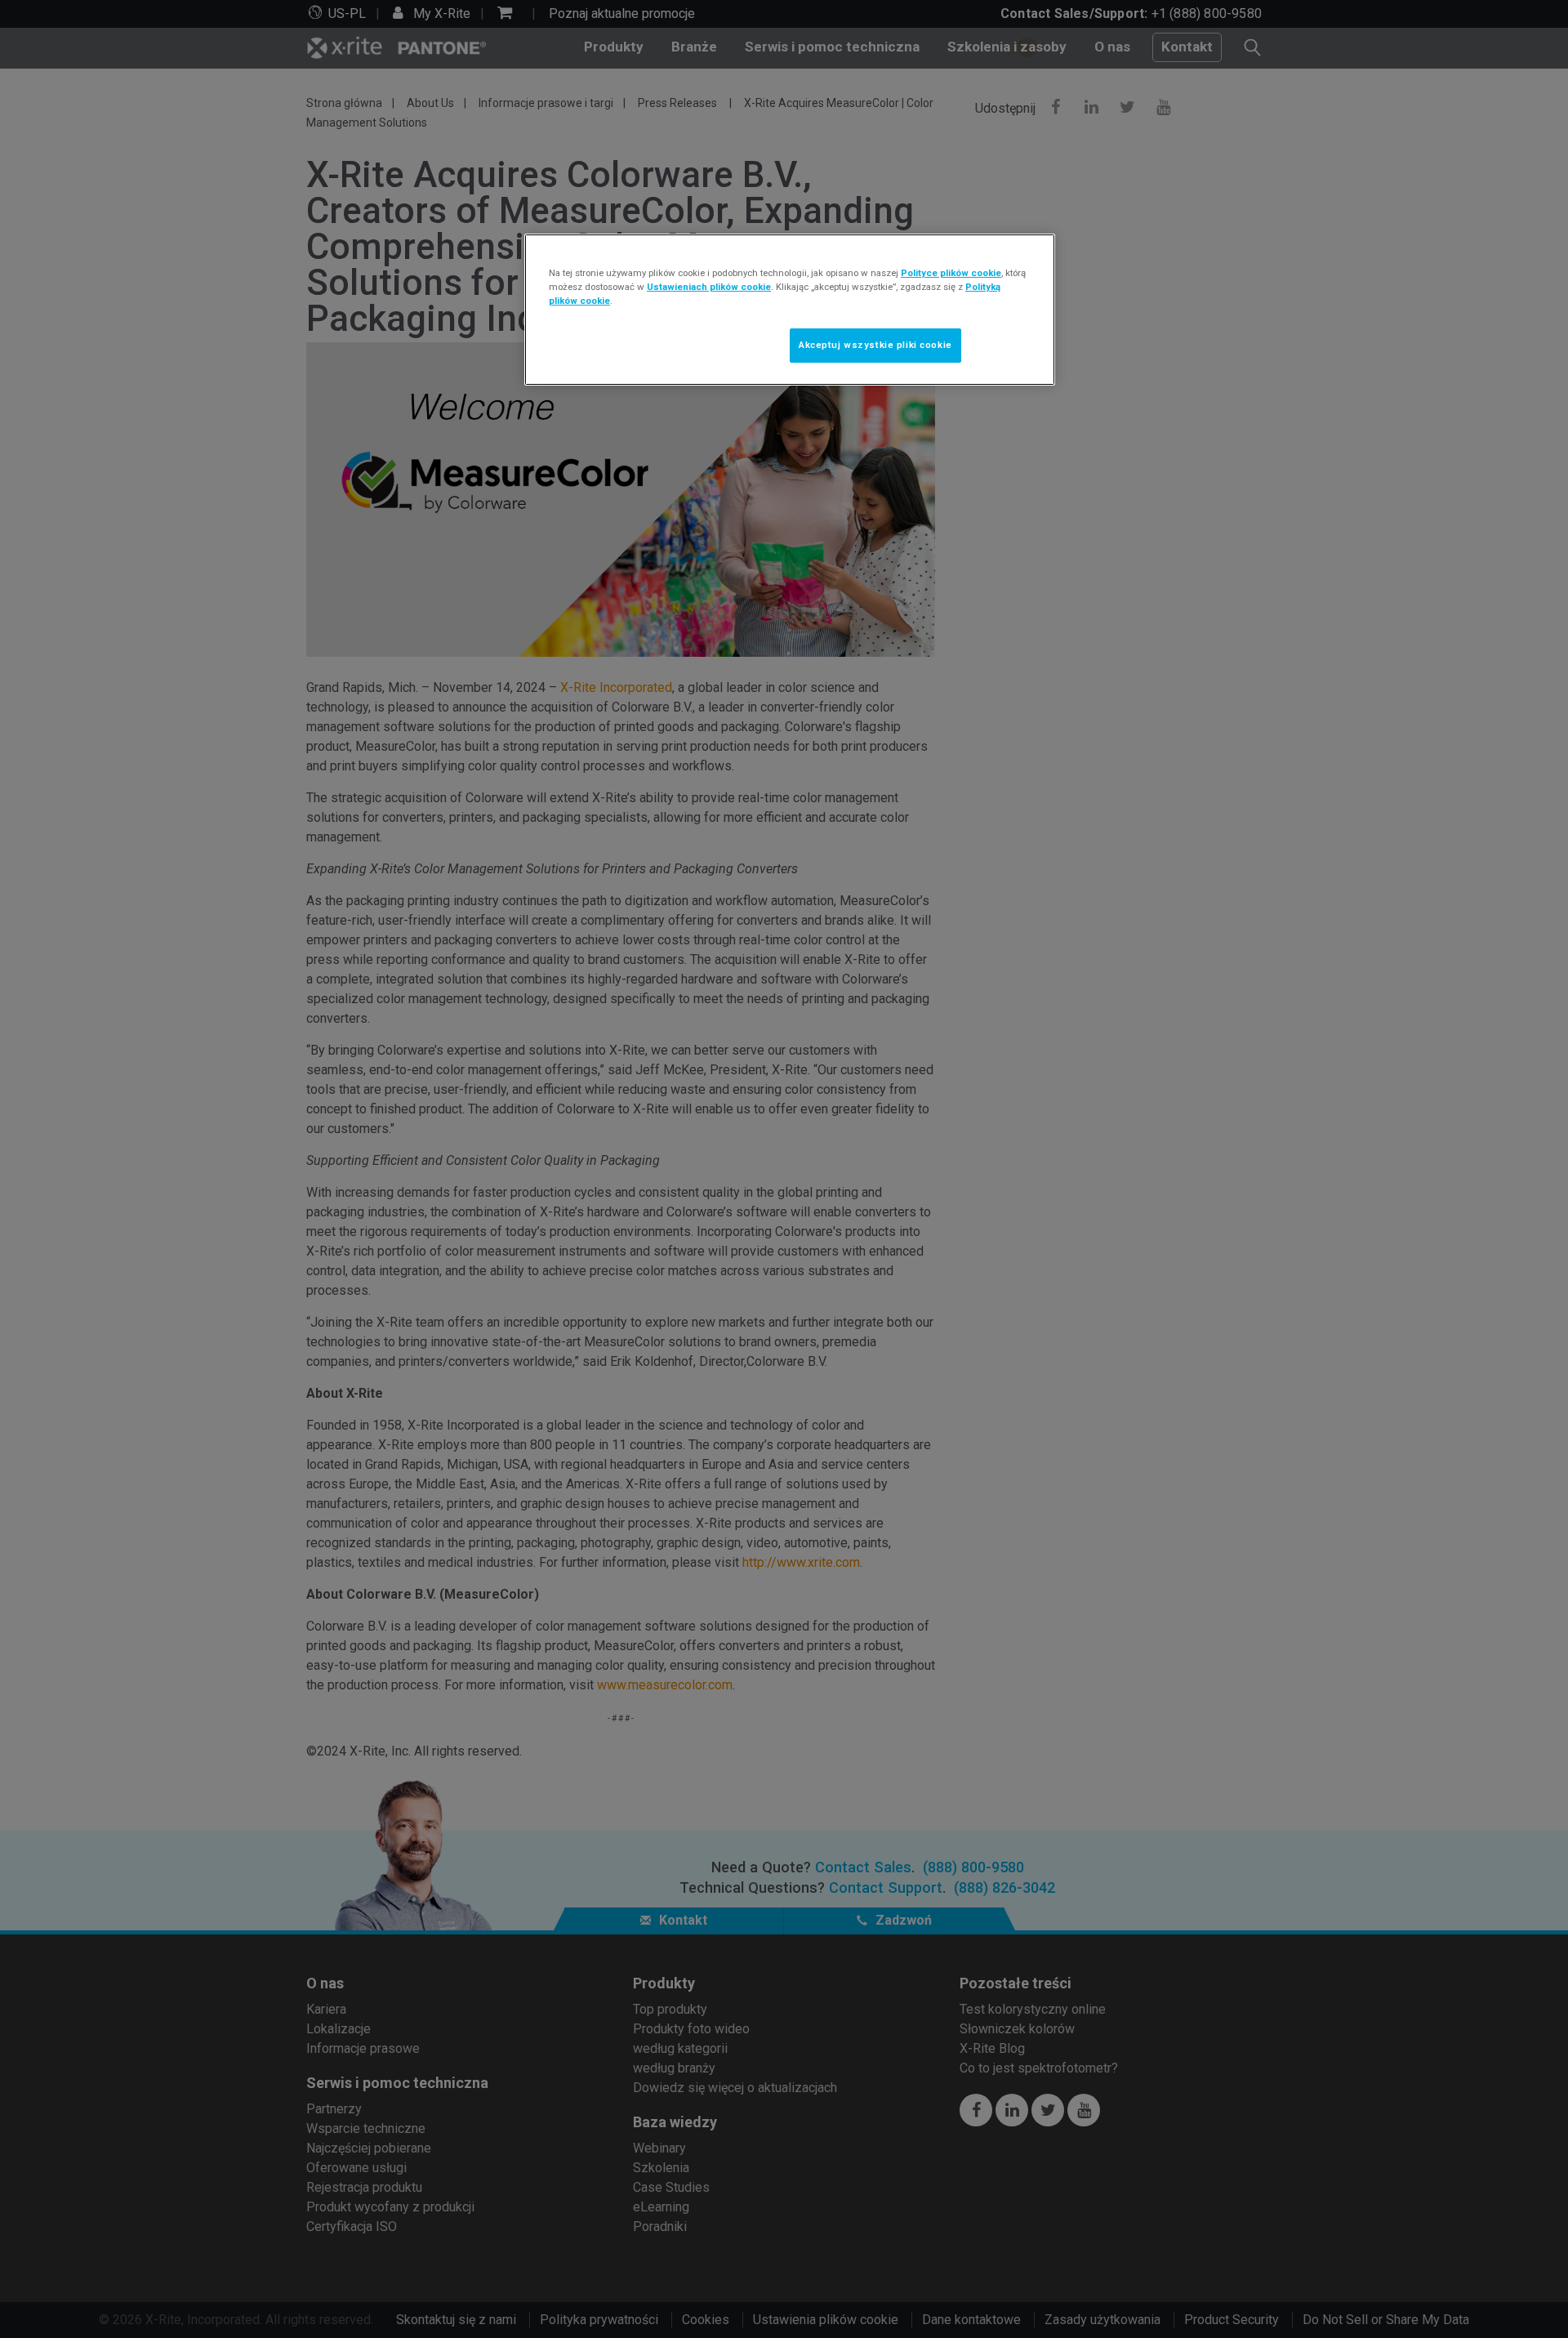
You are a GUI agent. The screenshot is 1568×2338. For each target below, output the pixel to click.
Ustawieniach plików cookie (709, 287)
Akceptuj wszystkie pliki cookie (875, 345)
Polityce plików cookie (951, 273)
